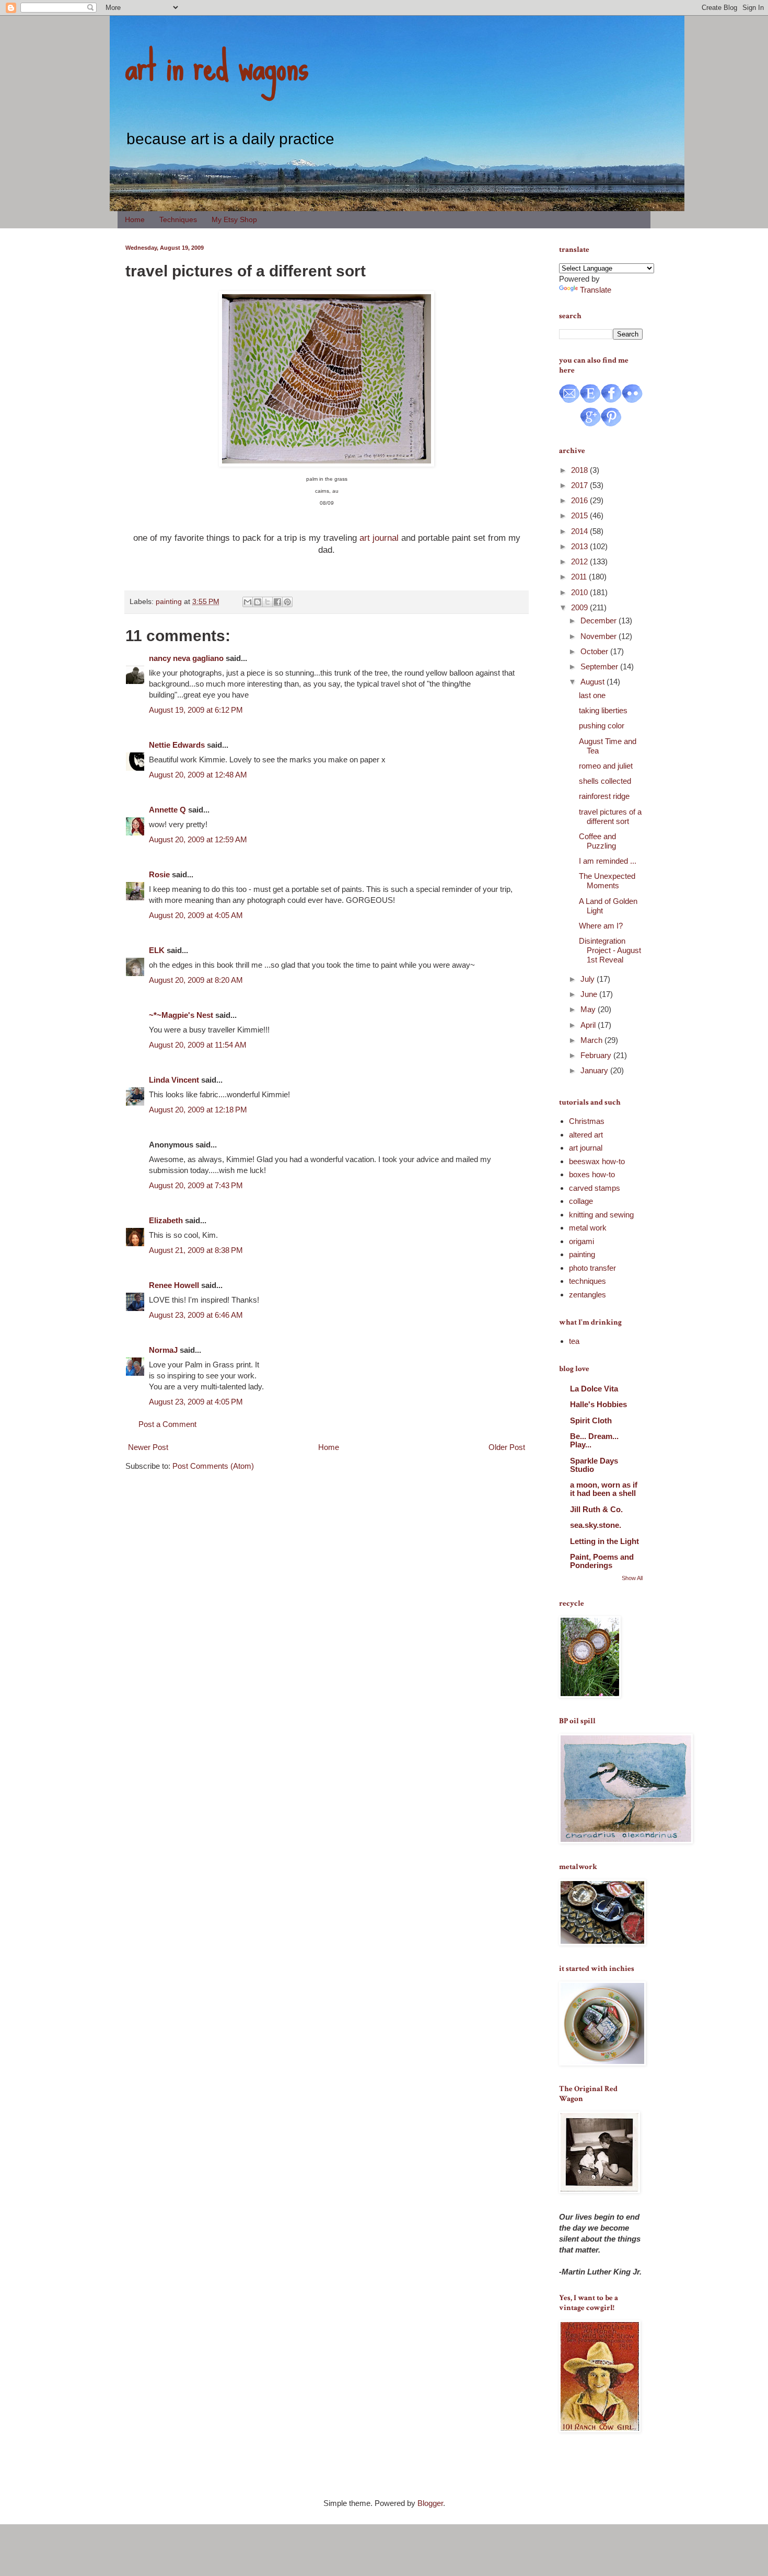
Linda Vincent (174, 1080)
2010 (580, 592)
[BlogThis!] (258, 602)
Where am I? (601, 926)
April (589, 1025)
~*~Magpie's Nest (181, 1015)
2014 (580, 531)
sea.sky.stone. (596, 1525)
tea (574, 1341)
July (589, 979)
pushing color (602, 726)
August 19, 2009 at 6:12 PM (196, 710)
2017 (580, 485)
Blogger (430, 2503)
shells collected (605, 781)
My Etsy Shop (234, 219)
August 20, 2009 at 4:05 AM (196, 915)
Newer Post (148, 1447)
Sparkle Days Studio (594, 1465)
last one (592, 695)
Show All (632, 1578)
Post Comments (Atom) (213, 1466)
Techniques (178, 219)
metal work (588, 1228)
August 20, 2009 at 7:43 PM (196, 1185)
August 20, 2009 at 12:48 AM (198, 775)
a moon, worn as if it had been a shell (604, 1489)
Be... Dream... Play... (594, 1440)
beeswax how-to (597, 1161)
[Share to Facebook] (277, 602)
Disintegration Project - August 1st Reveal (610, 950)
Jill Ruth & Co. (596, 1509)
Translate (596, 290)
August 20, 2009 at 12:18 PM (198, 1110)
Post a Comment (167, 1424)
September (600, 666)
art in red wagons (217, 65)
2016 (580, 500)
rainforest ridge (604, 796)
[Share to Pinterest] (287, 602)
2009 (580, 607)
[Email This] (248, 602)
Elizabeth (166, 1220)
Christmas (587, 1121)
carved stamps (595, 1188)
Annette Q (167, 810)
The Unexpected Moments (607, 881)
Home (135, 219)
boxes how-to (592, 1174)
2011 (580, 577)
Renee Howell (174, 1285)
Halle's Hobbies (598, 1404)
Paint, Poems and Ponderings (602, 1561)
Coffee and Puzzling (597, 841)
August (594, 682)
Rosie (159, 874)
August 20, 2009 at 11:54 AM (198, 1045)
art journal (379, 538)
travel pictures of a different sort (610, 816)
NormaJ (163, 1350)
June (590, 994)
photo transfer (592, 1268)
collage (581, 1201)
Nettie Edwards (177, 745)
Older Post (507, 1447)
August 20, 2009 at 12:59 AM (198, 839)
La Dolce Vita (594, 1389)
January (595, 1070)
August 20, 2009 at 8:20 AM (196, 980)
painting (169, 602)
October (595, 651)
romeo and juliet (606, 766)
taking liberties (603, 710)
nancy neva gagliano (186, 658)
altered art (586, 1135)
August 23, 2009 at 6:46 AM (196, 1315)
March (592, 1040)
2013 (580, 546)
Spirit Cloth (591, 1420)
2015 (580, 515)
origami (581, 1241)
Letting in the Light (604, 1541)
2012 (580, 561)
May (589, 1009)
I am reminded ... (608, 861)
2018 (580, 470)
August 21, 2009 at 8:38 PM (196, 1250)
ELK (157, 950)
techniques (587, 1281)
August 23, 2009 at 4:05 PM (196, 1402)
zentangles (587, 1295)
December (600, 620)
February (597, 1055)
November (600, 636)
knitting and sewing (601, 1215)
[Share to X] (267, 602)
